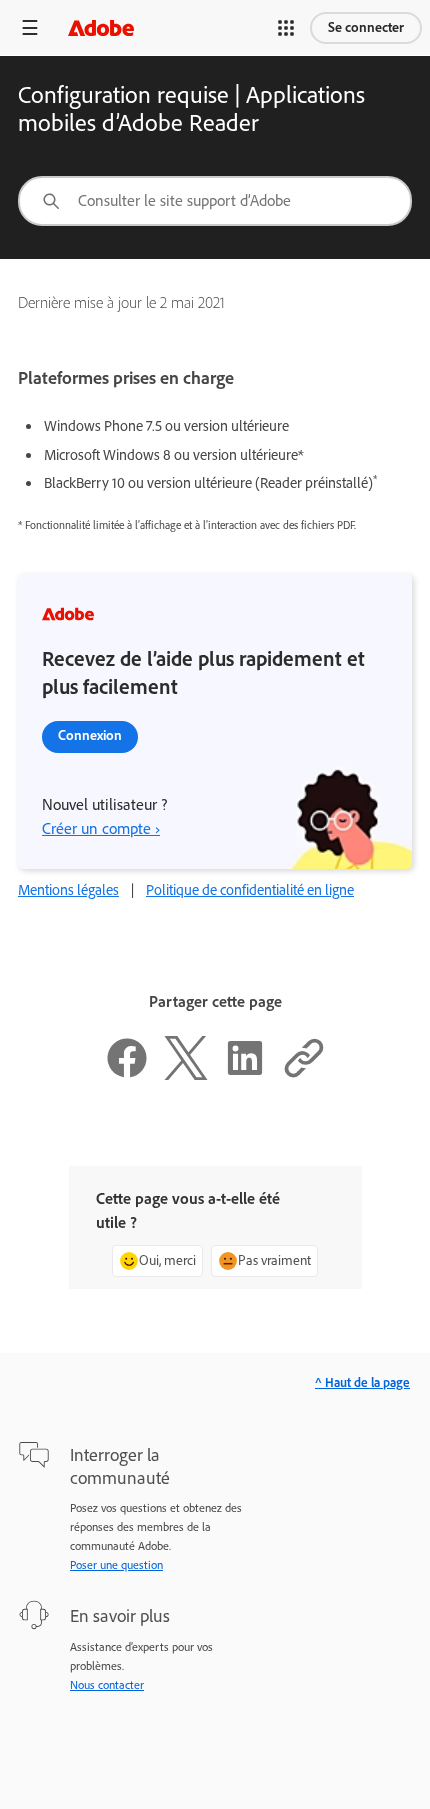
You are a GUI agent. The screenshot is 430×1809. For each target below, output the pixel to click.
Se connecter (366, 27)
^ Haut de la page (362, 1382)
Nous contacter (107, 1685)
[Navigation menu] (30, 27)
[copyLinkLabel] (304, 1075)
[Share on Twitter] (186, 1075)
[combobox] (215, 201)
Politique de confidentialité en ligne (250, 890)
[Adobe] (101, 27)
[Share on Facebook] (127, 1075)
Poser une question (116, 1565)
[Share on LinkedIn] (245, 1075)
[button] (286, 28)
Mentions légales (68, 890)
